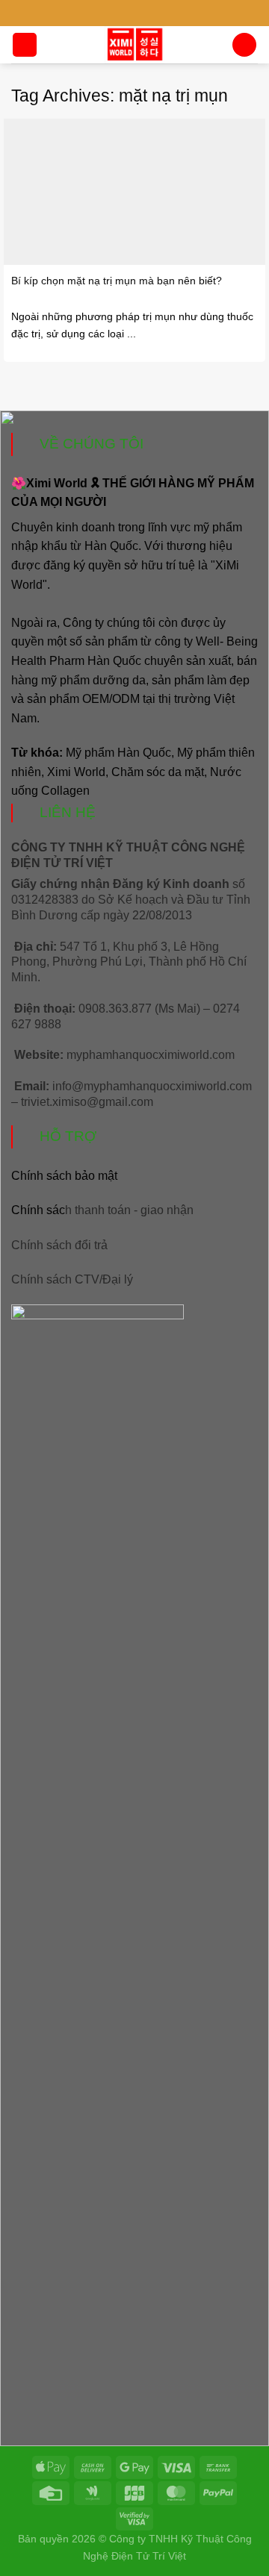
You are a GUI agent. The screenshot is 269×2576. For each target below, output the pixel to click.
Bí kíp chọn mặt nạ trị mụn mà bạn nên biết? (117, 281)
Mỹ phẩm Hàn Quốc (118, 753)
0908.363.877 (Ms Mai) (139, 1009)
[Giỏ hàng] (244, 45)
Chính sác (102, 1210)
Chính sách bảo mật (64, 1176)
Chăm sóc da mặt (158, 772)
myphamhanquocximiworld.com (151, 1055)
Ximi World (76, 772)
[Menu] (25, 45)
